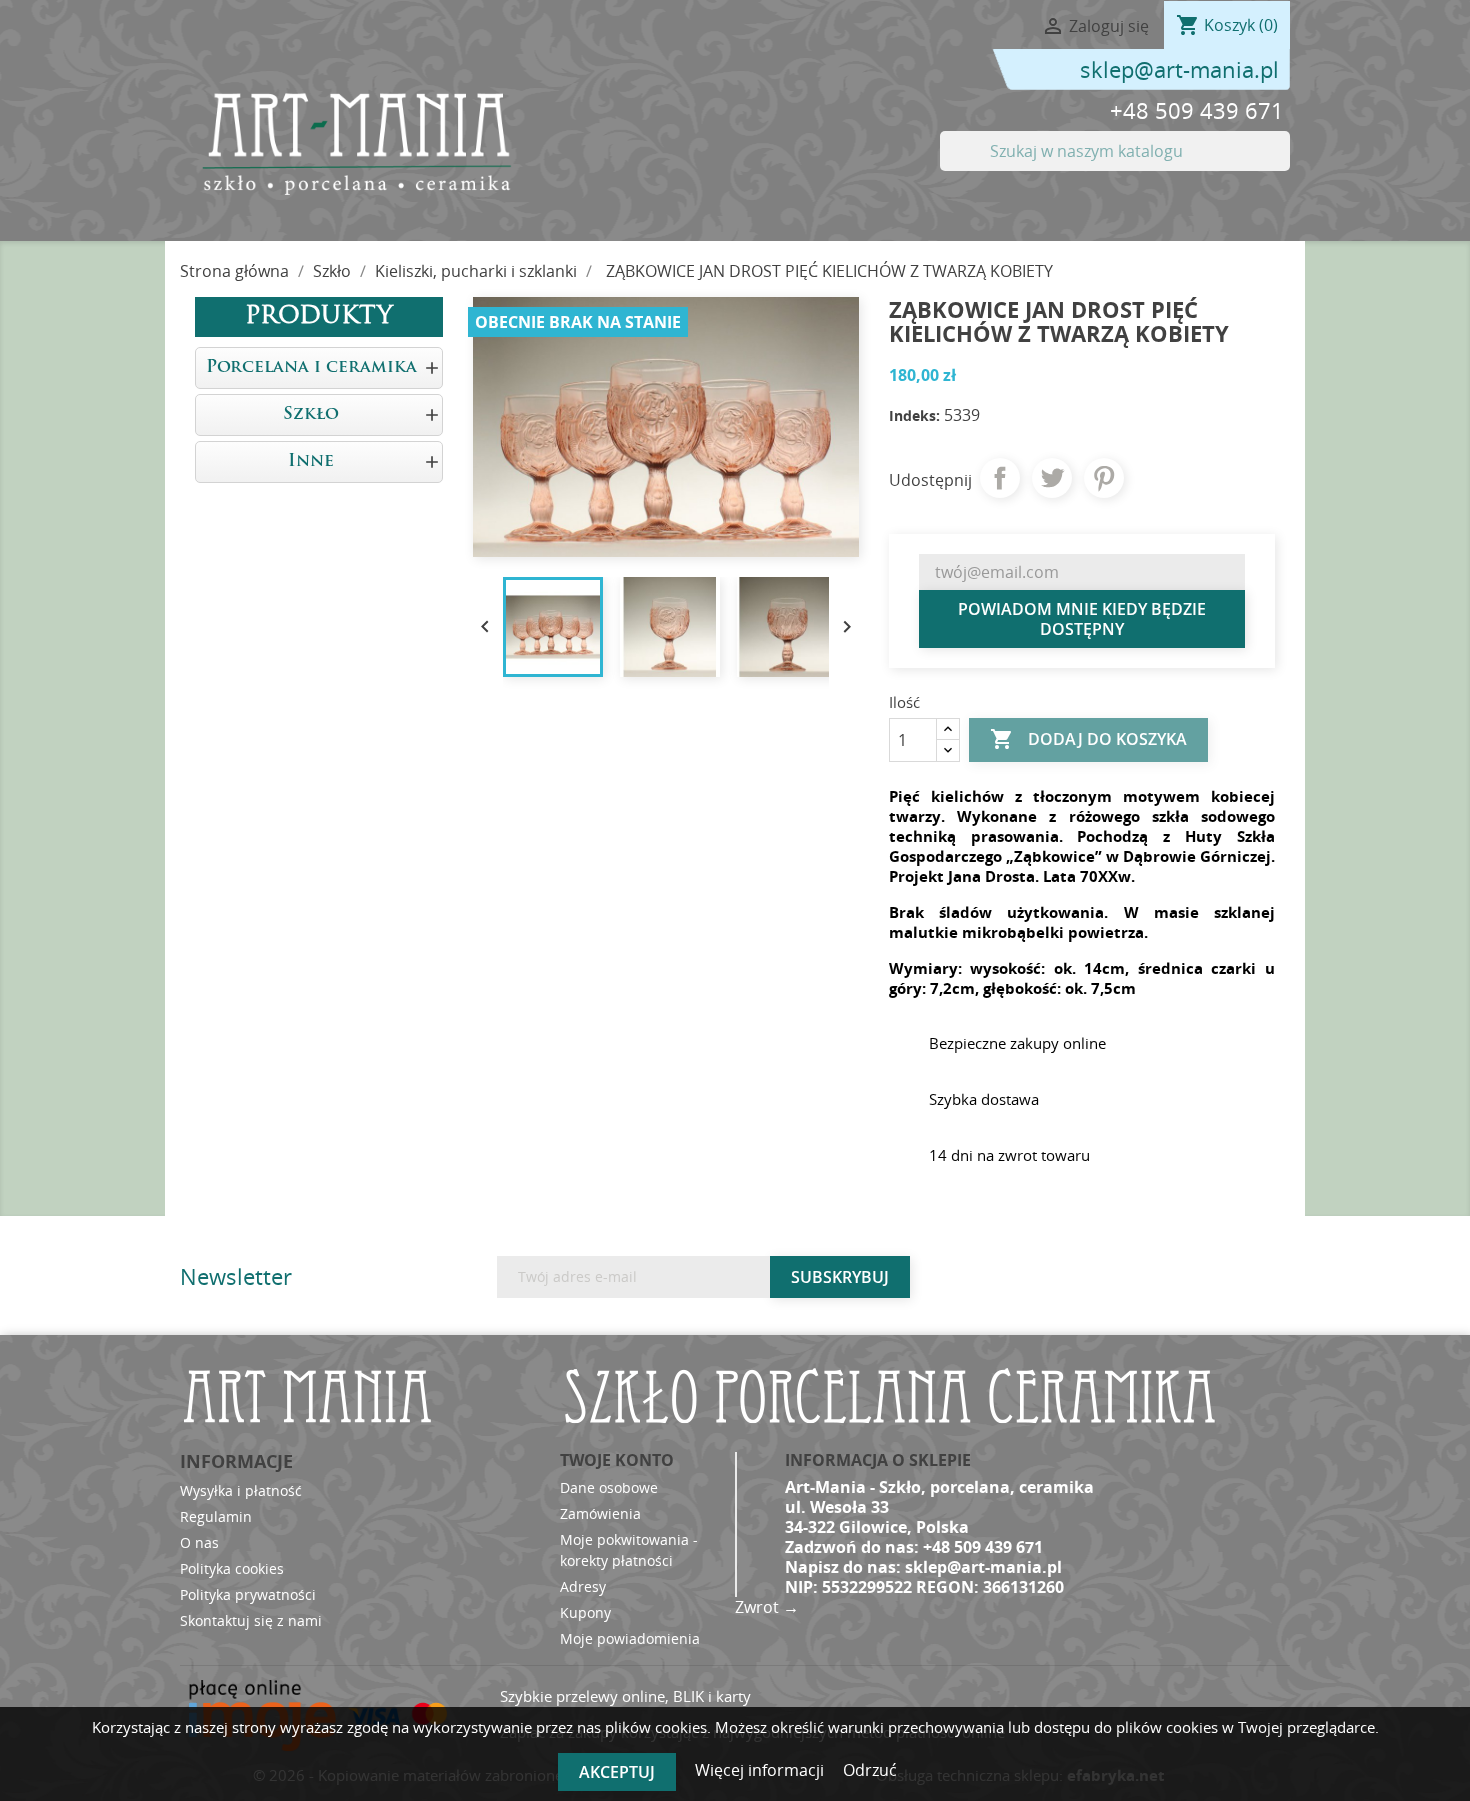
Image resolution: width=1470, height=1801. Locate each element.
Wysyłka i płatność (241, 1490)
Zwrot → (767, 1607)
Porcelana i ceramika (311, 367)
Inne (311, 461)
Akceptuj (617, 1772)
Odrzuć (870, 1770)
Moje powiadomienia (630, 1638)
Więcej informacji (761, 1770)
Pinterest (1104, 478)
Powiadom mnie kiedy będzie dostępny (1082, 619)
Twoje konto (617, 1460)
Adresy (583, 1586)
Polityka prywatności (248, 1594)
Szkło (311, 414)
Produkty (319, 317)
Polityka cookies (232, 1568)
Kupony (585, 1612)
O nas (199, 1542)
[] (1282, 165)
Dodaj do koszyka (1088, 739)
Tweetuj (1052, 478)
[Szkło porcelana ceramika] (355, 143)
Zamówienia (600, 1513)
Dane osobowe (609, 1487)
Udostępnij (1000, 478)
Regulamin (216, 1516)
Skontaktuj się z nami (251, 1620)
